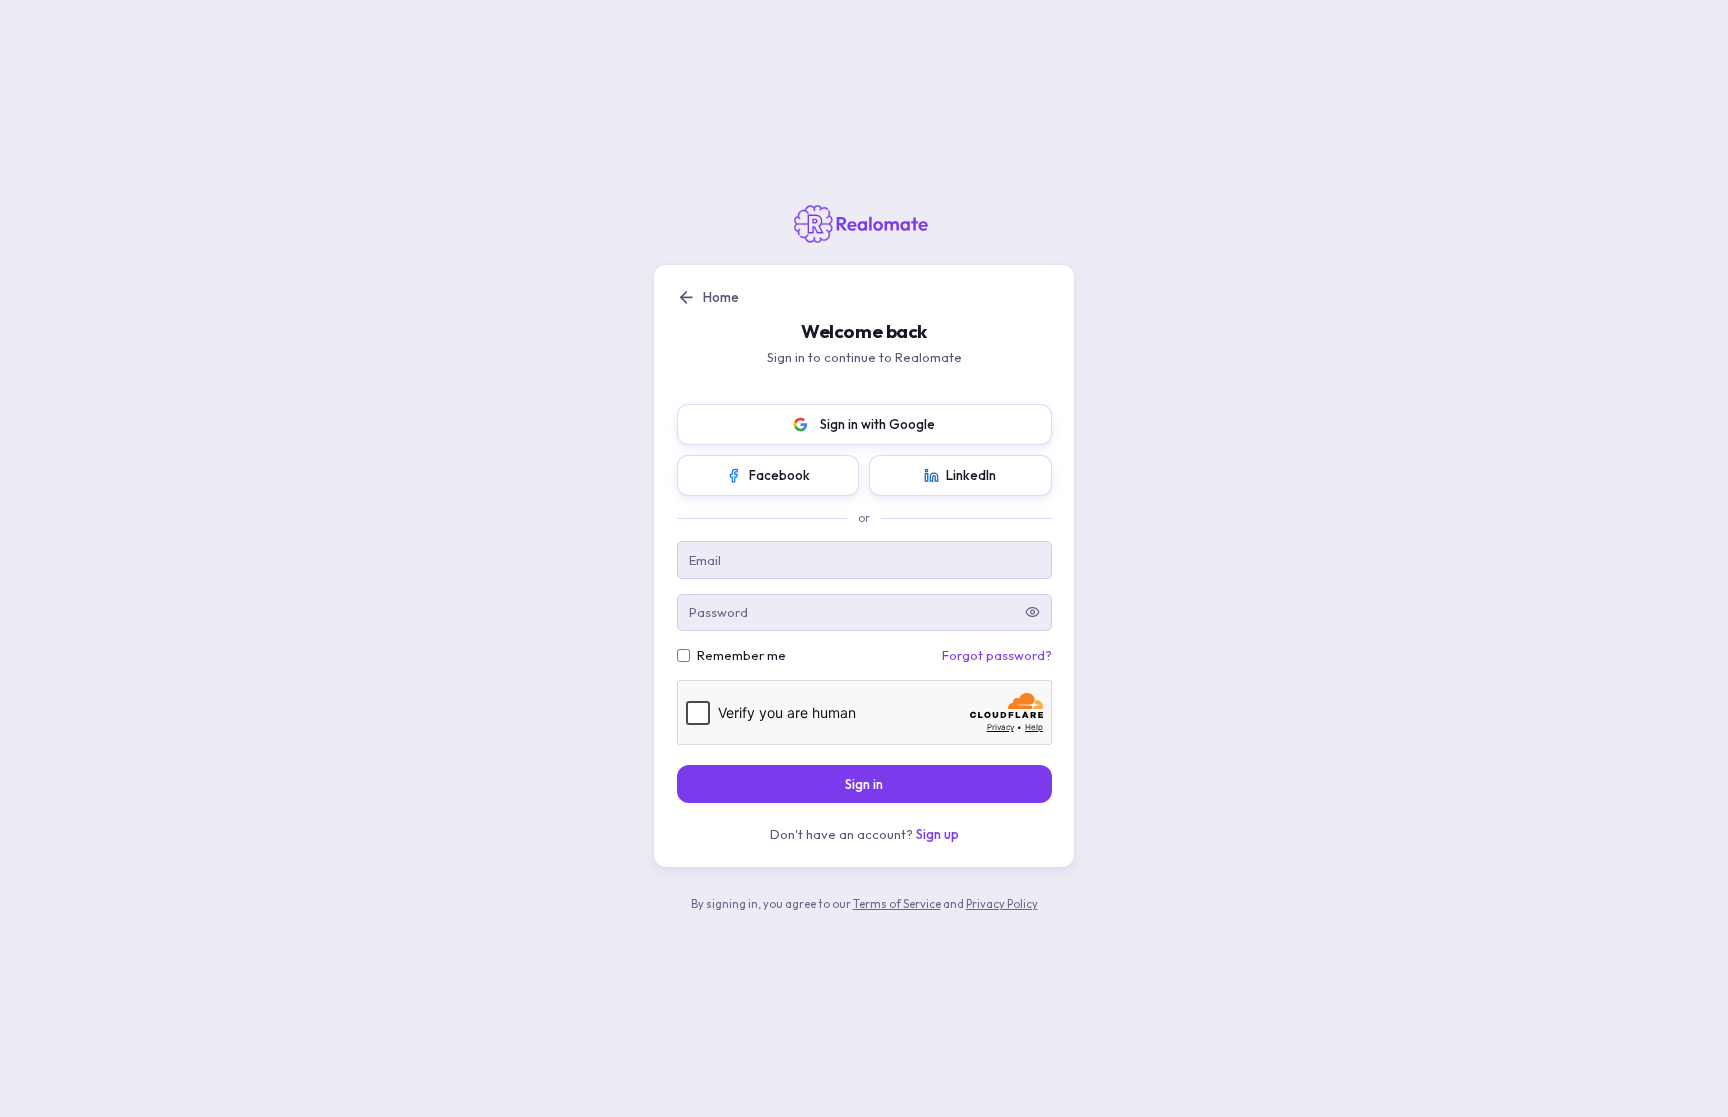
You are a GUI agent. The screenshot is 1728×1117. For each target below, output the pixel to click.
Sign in (864, 784)
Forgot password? (997, 655)
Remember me (741, 655)
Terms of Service (897, 904)
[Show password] (1032, 612)
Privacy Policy (1002, 904)
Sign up (937, 834)
